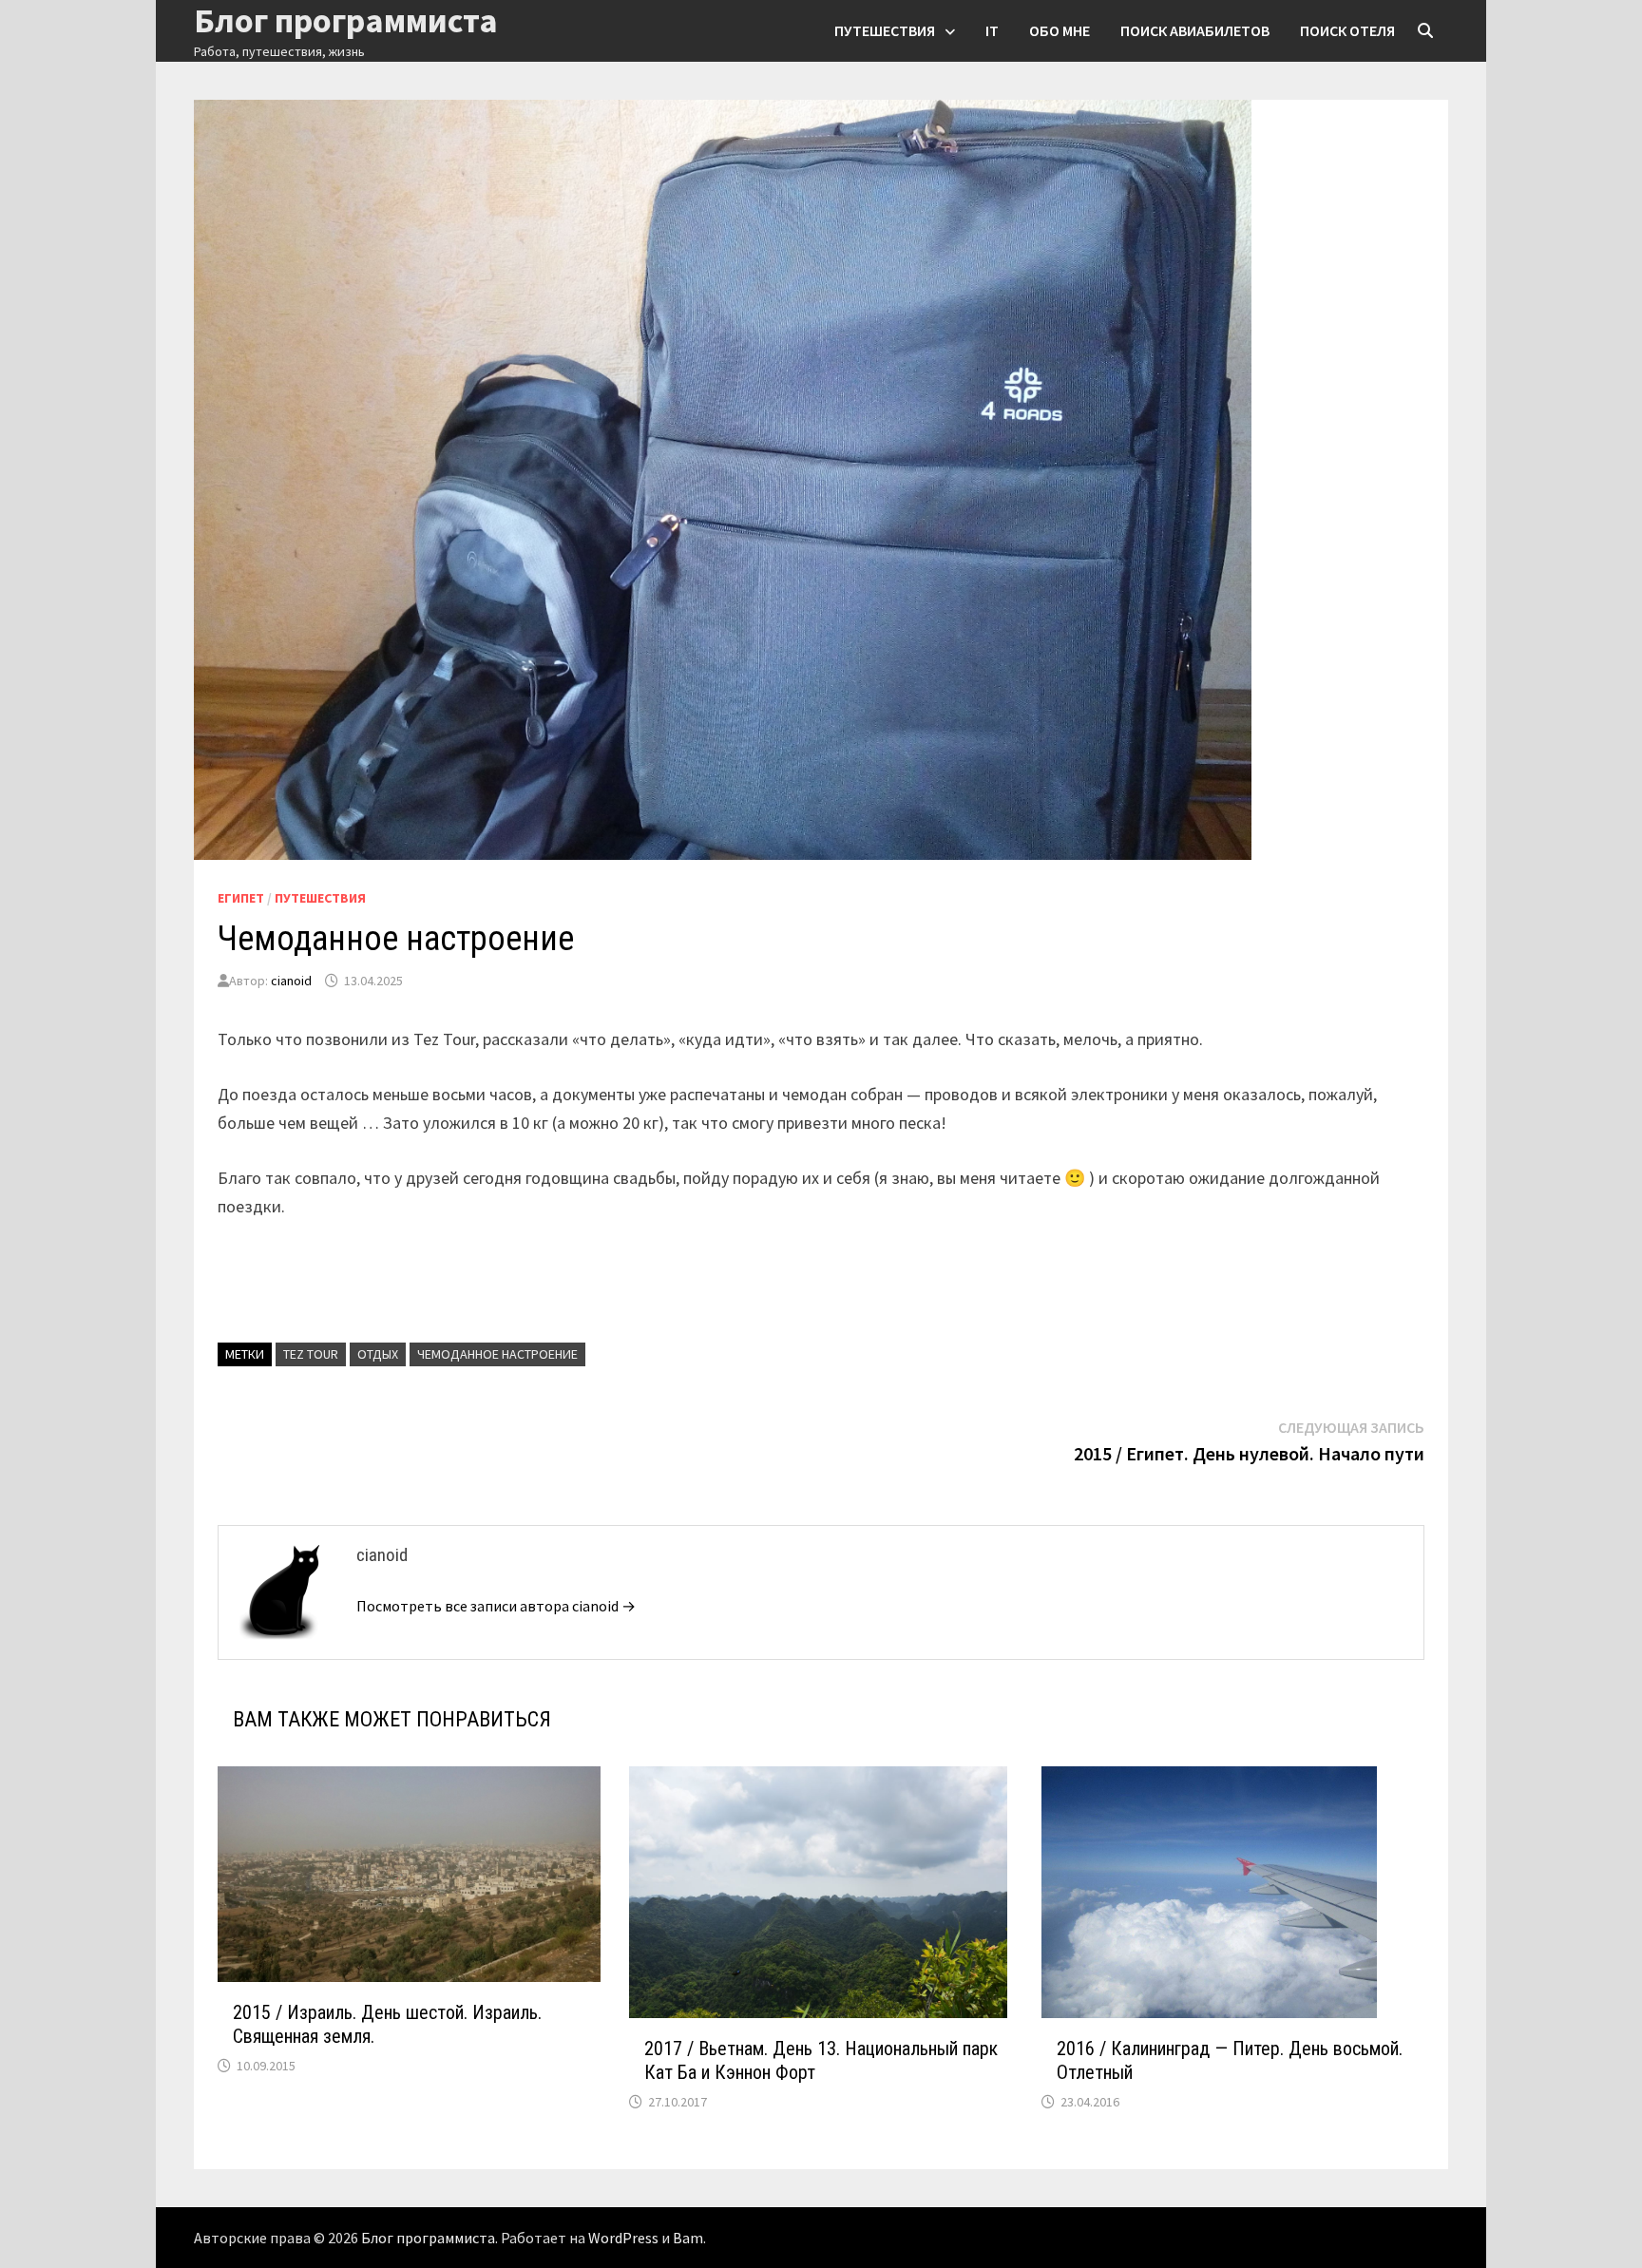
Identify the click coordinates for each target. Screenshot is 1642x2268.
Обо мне (1060, 30)
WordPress (623, 2238)
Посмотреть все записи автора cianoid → (496, 1606)
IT (992, 30)
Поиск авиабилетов (1195, 30)
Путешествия (885, 30)
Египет (241, 898)
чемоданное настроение (497, 1354)
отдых (378, 1354)
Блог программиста (428, 2238)
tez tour (311, 1354)
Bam (688, 2238)
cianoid (291, 981)
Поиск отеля (1347, 30)
